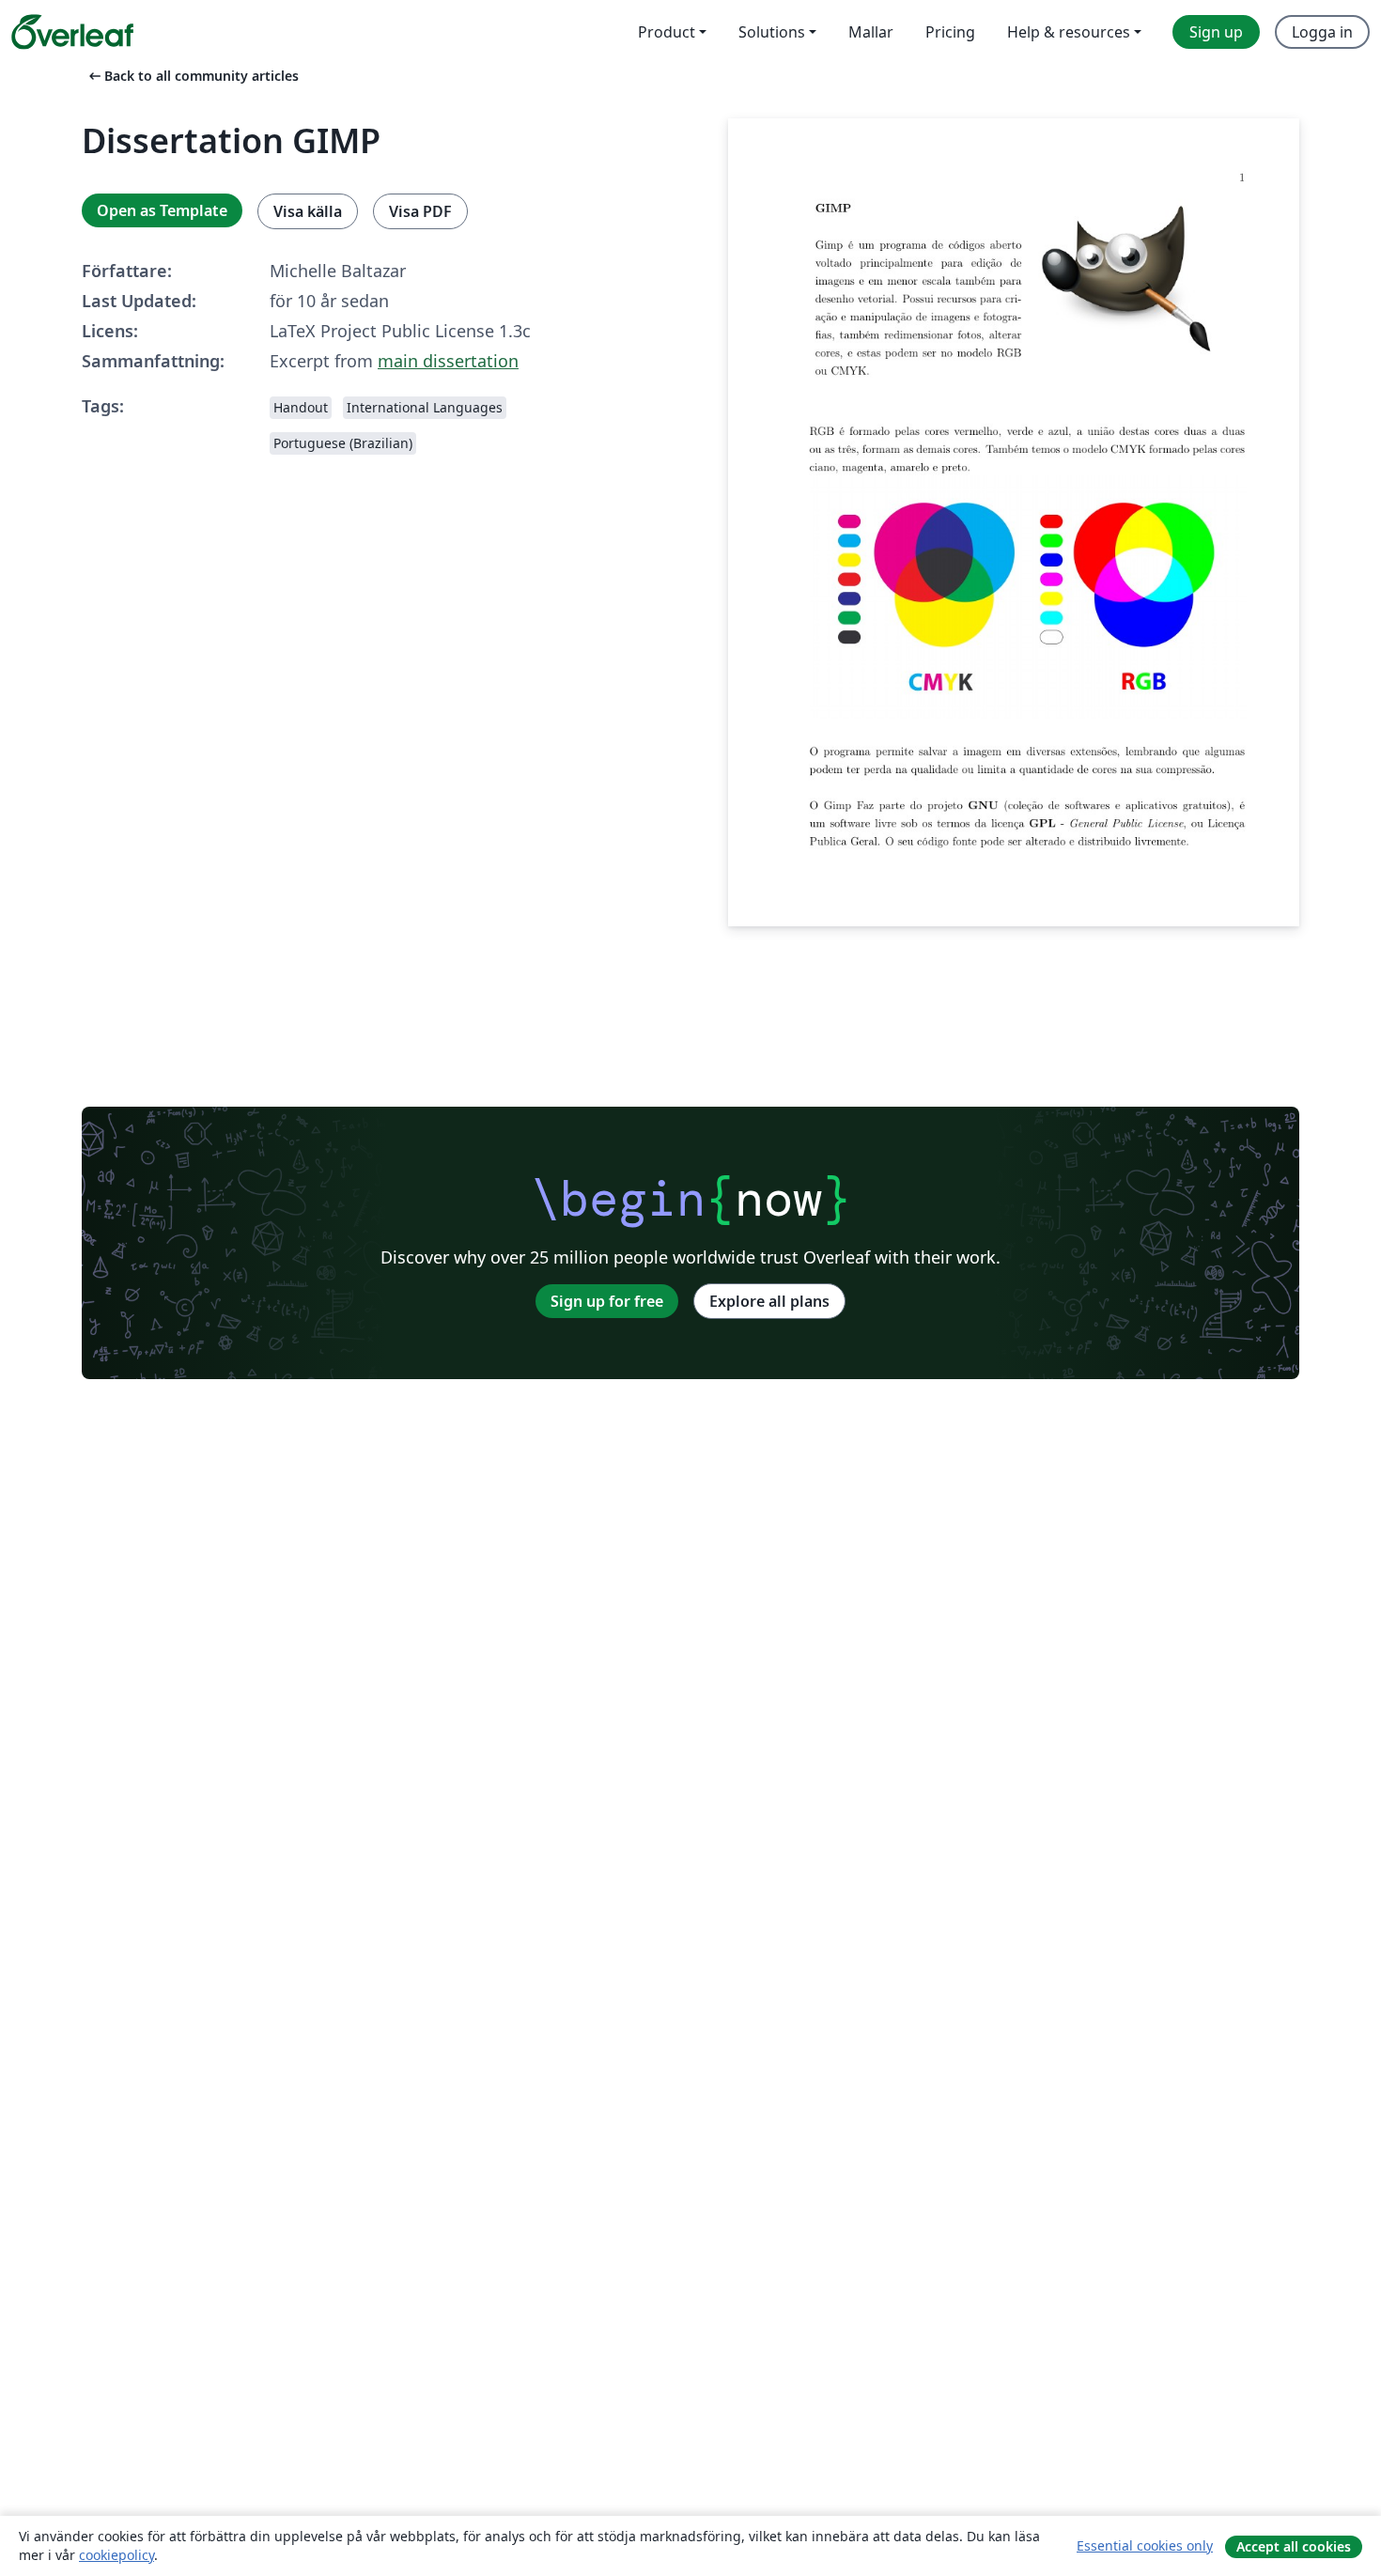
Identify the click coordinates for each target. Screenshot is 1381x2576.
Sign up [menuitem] (1216, 32)
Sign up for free (607, 1301)
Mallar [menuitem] (871, 32)
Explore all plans (769, 1301)
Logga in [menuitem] (1322, 32)
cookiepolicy (116, 2555)
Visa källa (308, 211)
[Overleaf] (72, 32)
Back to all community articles (192, 76)
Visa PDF (420, 211)
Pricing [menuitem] (950, 32)
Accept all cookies (1294, 2546)
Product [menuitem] (667, 32)
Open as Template (162, 210)
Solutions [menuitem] (772, 32)
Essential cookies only (1145, 2545)
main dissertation (448, 361)
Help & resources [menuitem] (1069, 32)
